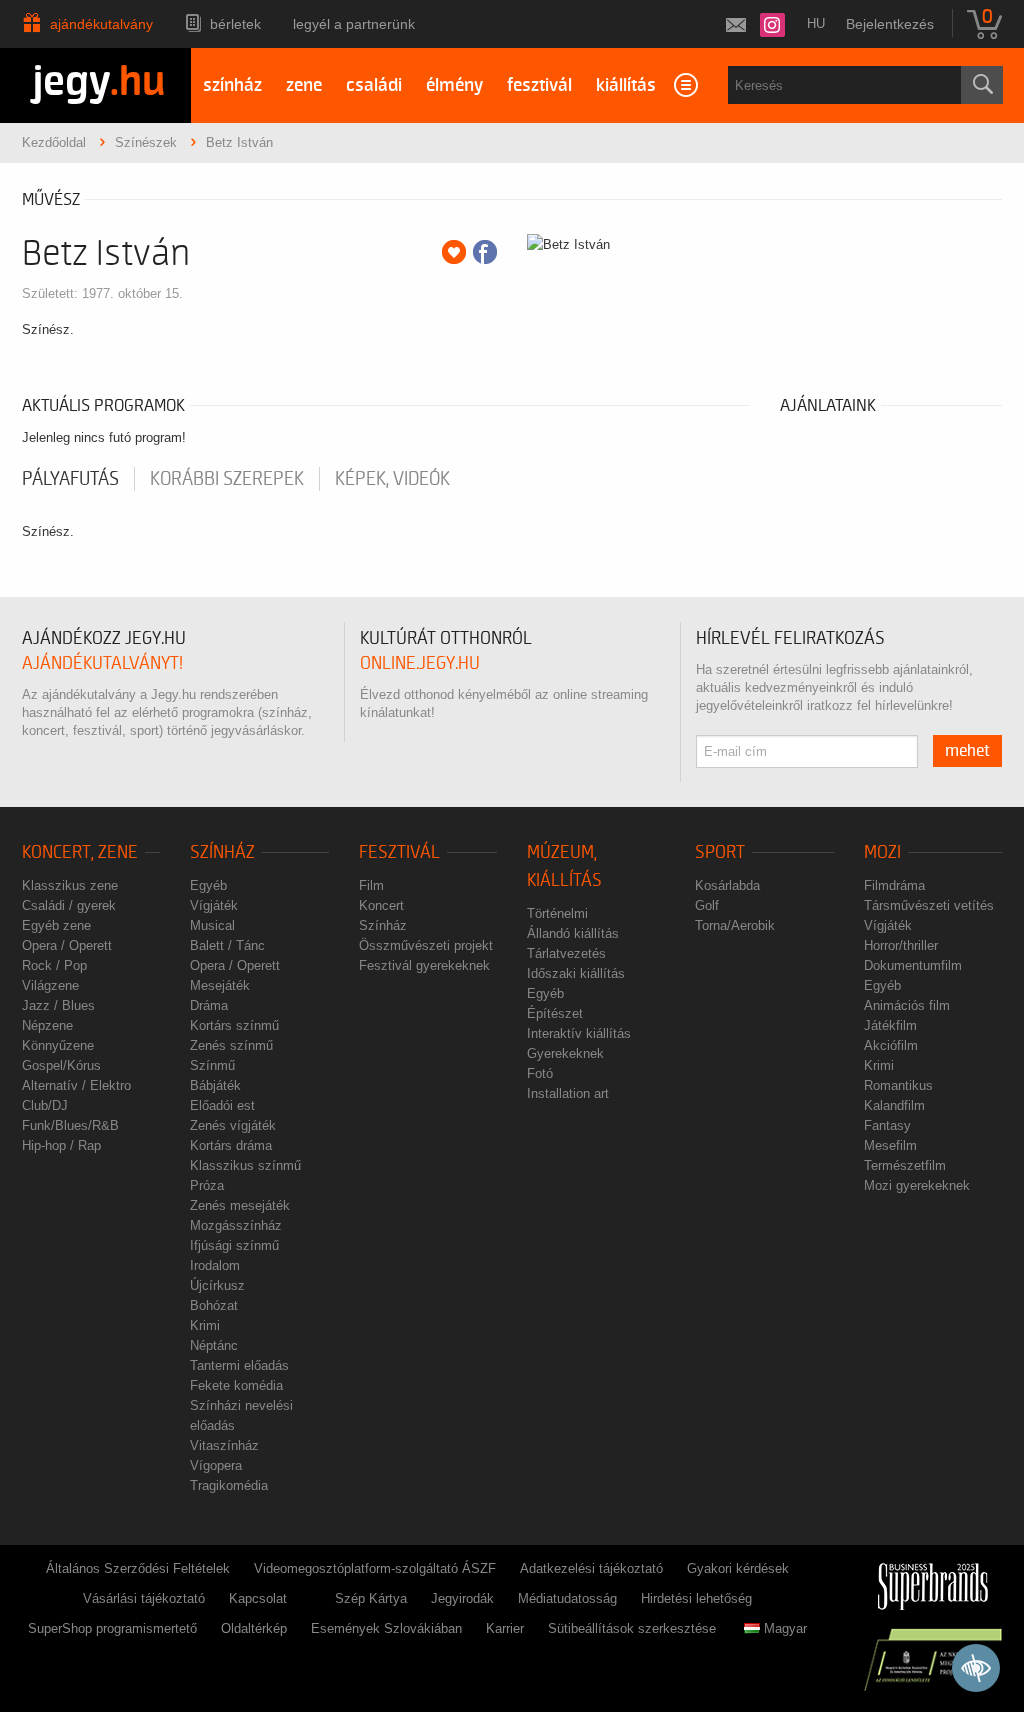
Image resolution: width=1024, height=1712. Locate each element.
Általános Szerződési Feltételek (138, 1568)
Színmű (212, 1065)
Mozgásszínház (236, 1225)
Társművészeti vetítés (929, 905)
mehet (967, 751)
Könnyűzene (58, 1045)
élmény (454, 85)
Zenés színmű (231, 1045)
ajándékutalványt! (102, 663)
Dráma (209, 1005)
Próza (207, 1185)
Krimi (205, 1325)
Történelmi (557, 913)
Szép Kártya (371, 1598)
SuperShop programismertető (112, 1628)
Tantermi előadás (239, 1365)
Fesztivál (399, 852)
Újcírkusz (217, 1285)
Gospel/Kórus (61, 1065)
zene (304, 85)
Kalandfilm (894, 1105)
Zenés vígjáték (233, 1125)
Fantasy (887, 1125)
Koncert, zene (80, 852)
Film (371, 885)
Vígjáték (214, 905)
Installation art (568, 1093)
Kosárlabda (727, 885)
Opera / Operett (67, 945)
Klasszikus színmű (245, 1165)
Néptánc (214, 1345)
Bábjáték (215, 1085)
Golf (707, 905)
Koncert (381, 905)
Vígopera (216, 1465)
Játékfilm (890, 1025)
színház (232, 85)
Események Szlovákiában (386, 1628)
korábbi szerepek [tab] (227, 479)
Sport (720, 852)
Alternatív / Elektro (76, 1085)
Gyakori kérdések (738, 1568)
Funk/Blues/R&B (70, 1125)
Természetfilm (905, 1165)
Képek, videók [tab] (392, 479)
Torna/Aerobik (735, 925)
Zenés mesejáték (240, 1205)
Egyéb (208, 885)
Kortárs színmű (234, 1025)
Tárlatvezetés (566, 953)
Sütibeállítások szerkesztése (632, 1628)
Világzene (50, 985)
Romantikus (898, 1085)
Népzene (47, 1025)
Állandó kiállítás (573, 933)
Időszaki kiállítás (576, 973)
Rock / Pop (54, 965)
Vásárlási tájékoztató (144, 1598)
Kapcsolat (258, 1598)
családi (374, 85)
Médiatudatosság (567, 1598)
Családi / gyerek (69, 905)
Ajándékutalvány (101, 24)
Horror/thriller (901, 945)
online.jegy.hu (420, 663)
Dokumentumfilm (913, 965)
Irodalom (215, 1265)
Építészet (555, 1013)
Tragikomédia (229, 1485)
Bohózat (214, 1305)
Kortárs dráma (231, 1145)
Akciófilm (891, 1045)
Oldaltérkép (254, 1628)
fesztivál (539, 85)
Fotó (540, 1073)
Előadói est (222, 1105)
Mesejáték (220, 985)
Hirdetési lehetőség (696, 1598)
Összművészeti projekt (426, 945)
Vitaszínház (224, 1445)
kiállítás (626, 85)
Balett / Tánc (227, 945)
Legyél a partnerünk (354, 24)
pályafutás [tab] (70, 479)
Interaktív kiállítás (579, 1033)
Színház (222, 852)
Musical (212, 925)
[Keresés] (982, 85)
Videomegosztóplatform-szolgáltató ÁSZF (375, 1568)
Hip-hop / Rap (61, 1145)
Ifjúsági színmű (234, 1245)
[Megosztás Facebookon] (485, 252)
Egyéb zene (56, 925)
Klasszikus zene (70, 885)
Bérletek (235, 24)
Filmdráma (894, 885)
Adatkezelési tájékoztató (591, 1568)
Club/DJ (45, 1105)
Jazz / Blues (58, 1005)
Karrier (505, 1628)
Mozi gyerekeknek (917, 1185)
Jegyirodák (462, 1598)
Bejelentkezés (890, 24)
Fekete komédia (236, 1385)
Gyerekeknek (565, 1053)
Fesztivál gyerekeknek (424, 965)
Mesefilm (890, 1145)
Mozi (882, 852)
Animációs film (907, 1005)
